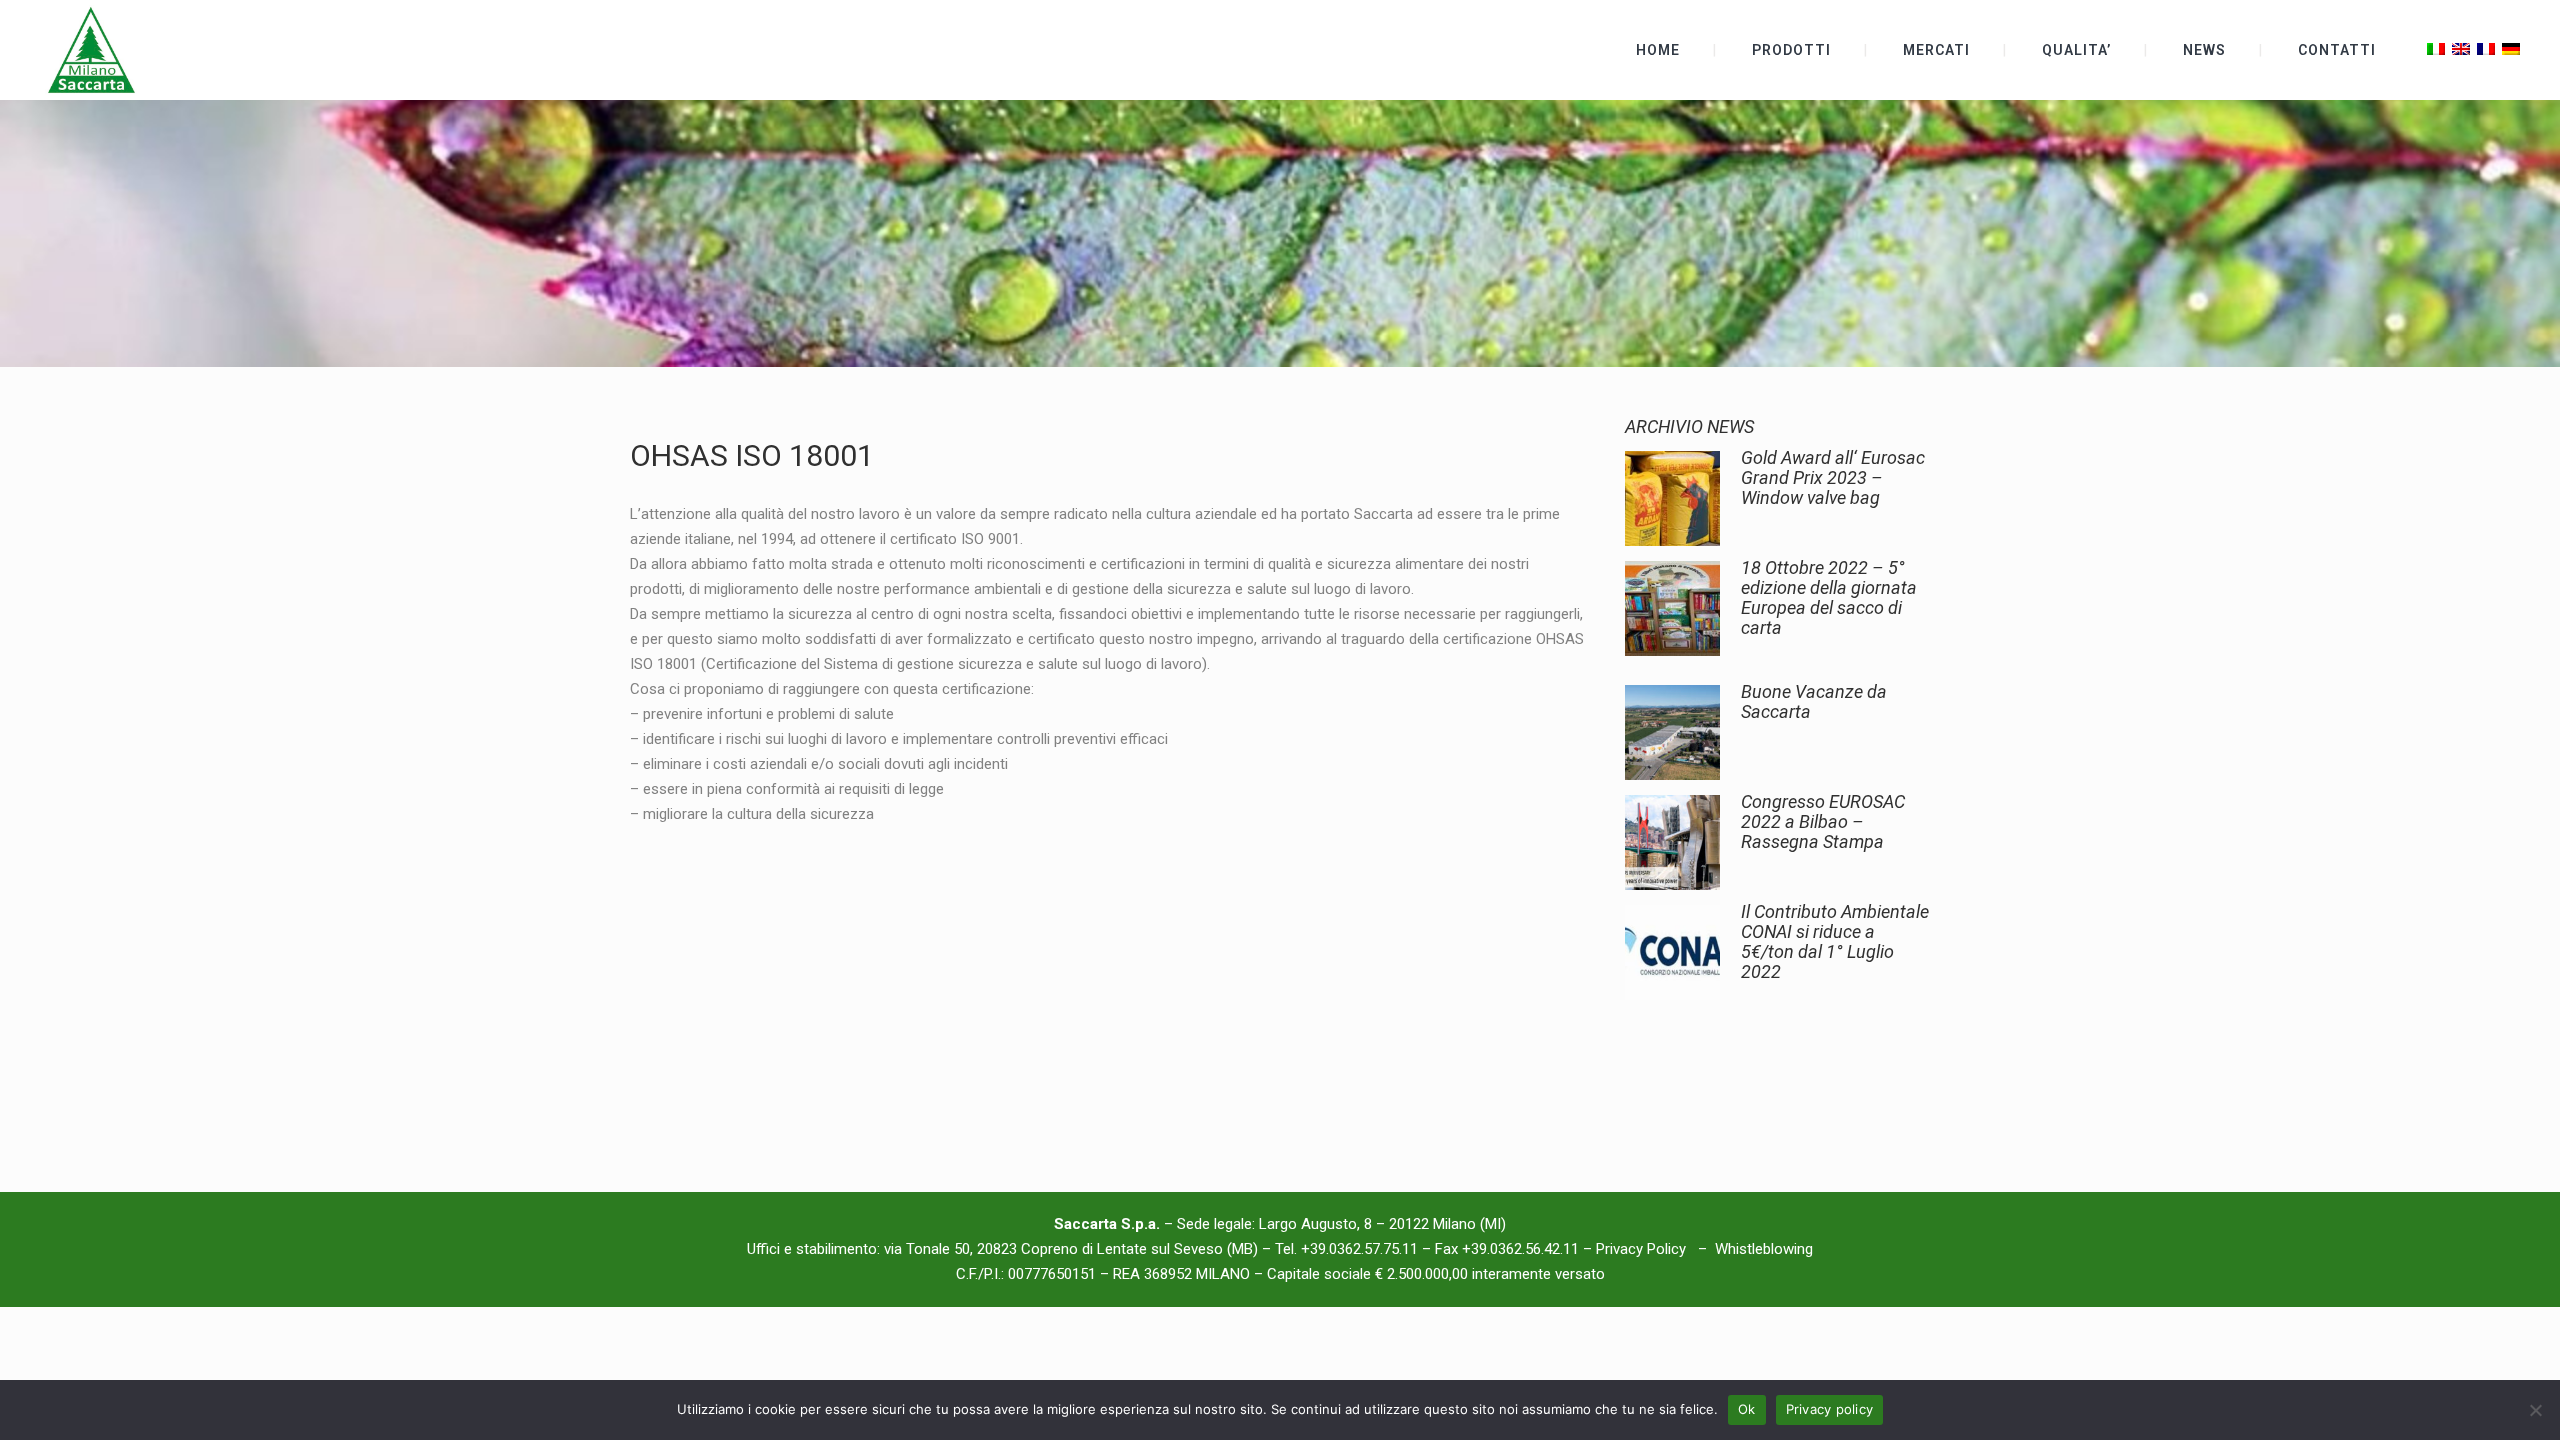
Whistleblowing (1764, 1249)
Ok (1747, 1409)
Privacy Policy (1643, 1249)
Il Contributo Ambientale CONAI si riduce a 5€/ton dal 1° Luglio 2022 (1835, 941)
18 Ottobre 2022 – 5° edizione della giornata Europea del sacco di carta (1829, 597)
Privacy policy (1830, 1409)
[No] (2535, 1410)
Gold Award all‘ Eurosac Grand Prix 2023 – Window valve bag (1833, 477)
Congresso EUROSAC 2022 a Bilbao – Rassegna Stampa (1823, 821)
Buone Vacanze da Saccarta (1814, 701)
